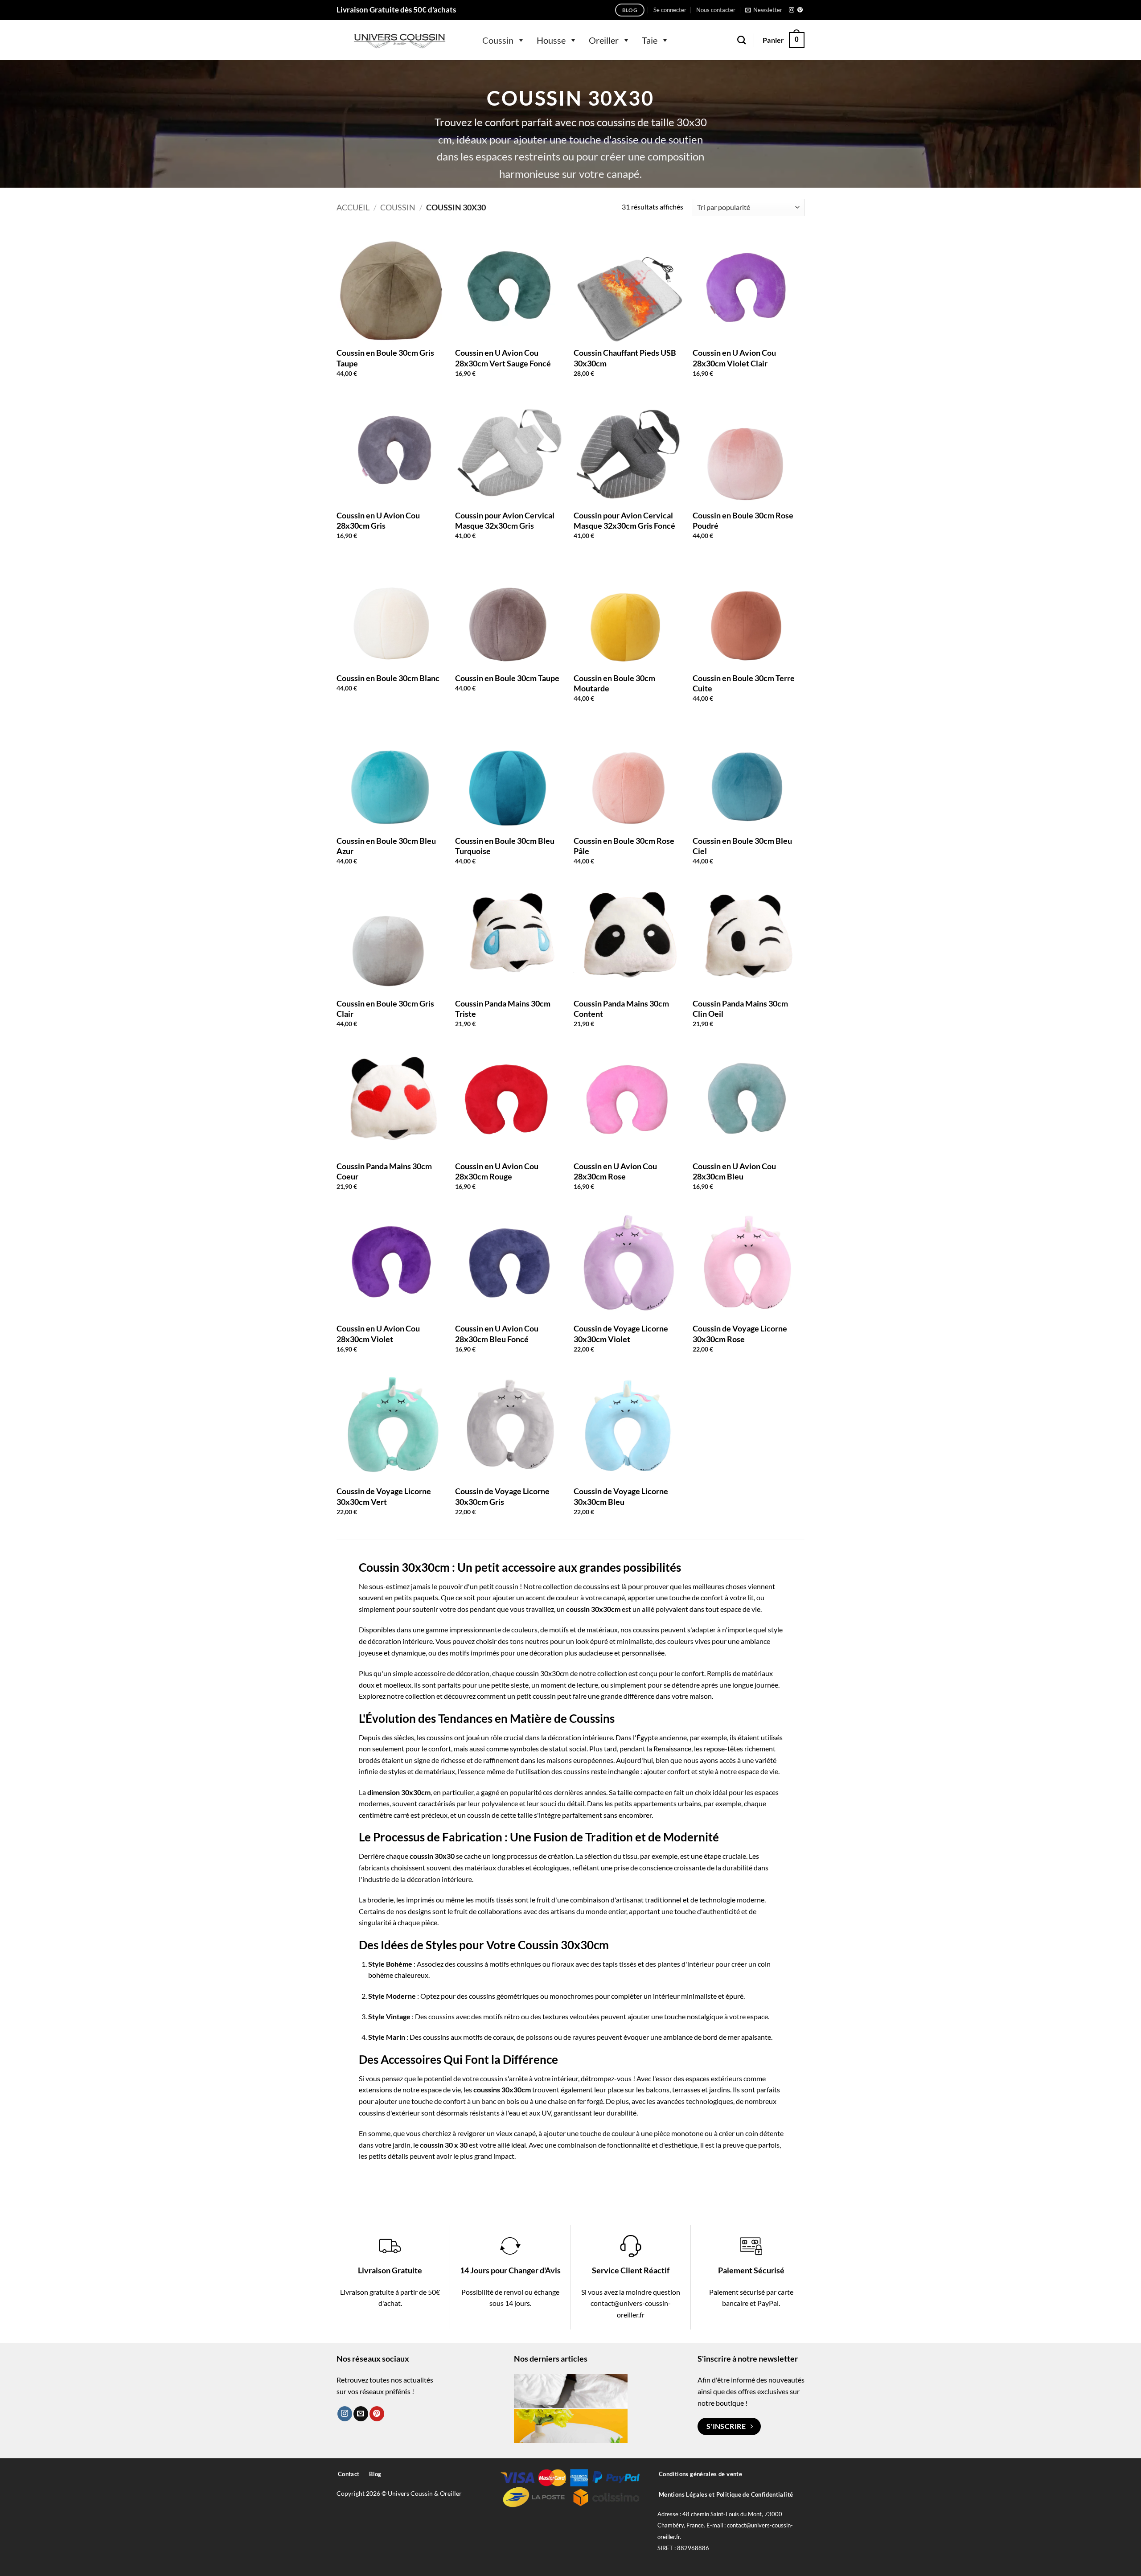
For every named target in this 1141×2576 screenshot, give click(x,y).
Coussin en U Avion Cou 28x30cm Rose (615, 1171)
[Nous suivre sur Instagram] (792, 10)
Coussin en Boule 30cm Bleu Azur (386, 846)
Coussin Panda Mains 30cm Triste (503, 1009)
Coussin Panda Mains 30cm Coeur (384, 1171)
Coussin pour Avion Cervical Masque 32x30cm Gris (505, 520)
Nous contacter (716, 10)
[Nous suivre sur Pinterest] (800, 10)
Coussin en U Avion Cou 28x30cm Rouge (497, 1171)
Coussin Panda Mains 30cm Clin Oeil (740, 1009)
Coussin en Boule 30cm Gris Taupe (385, 358)
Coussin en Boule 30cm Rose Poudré (743, 520)
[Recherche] (741, 40)
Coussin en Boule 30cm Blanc (388, 678)
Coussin (498, 40)
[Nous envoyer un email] (361, 2414)
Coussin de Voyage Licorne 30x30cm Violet (621, 1333)
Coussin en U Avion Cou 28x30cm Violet (378, 1333)
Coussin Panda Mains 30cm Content (621, 1009)
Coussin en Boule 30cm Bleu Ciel (742, 846)
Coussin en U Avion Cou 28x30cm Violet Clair (734, 358)
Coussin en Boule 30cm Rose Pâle (624, 846)
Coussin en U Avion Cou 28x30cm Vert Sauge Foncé (503, 358)
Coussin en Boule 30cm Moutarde (614, 683)
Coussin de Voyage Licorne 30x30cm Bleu (621, 1496)
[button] (670, 10)
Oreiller (604, 40)
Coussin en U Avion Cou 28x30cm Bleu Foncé (497, 1333)
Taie (650, 40)
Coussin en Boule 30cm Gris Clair (385, 1009)
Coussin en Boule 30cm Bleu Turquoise (505, 846)
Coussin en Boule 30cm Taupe (507, 678)
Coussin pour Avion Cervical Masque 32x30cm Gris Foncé (624, 520)
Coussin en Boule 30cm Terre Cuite (744, 683)
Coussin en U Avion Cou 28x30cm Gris (378, 520)
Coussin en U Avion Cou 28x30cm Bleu (734, 1171)
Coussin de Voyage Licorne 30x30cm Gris (502, 1496)
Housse (551, 40)
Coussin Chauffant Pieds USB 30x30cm (625, 358)
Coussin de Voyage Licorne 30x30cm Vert (384, 1496)
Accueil (353, 207)
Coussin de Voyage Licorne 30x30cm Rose (740, 1333)
